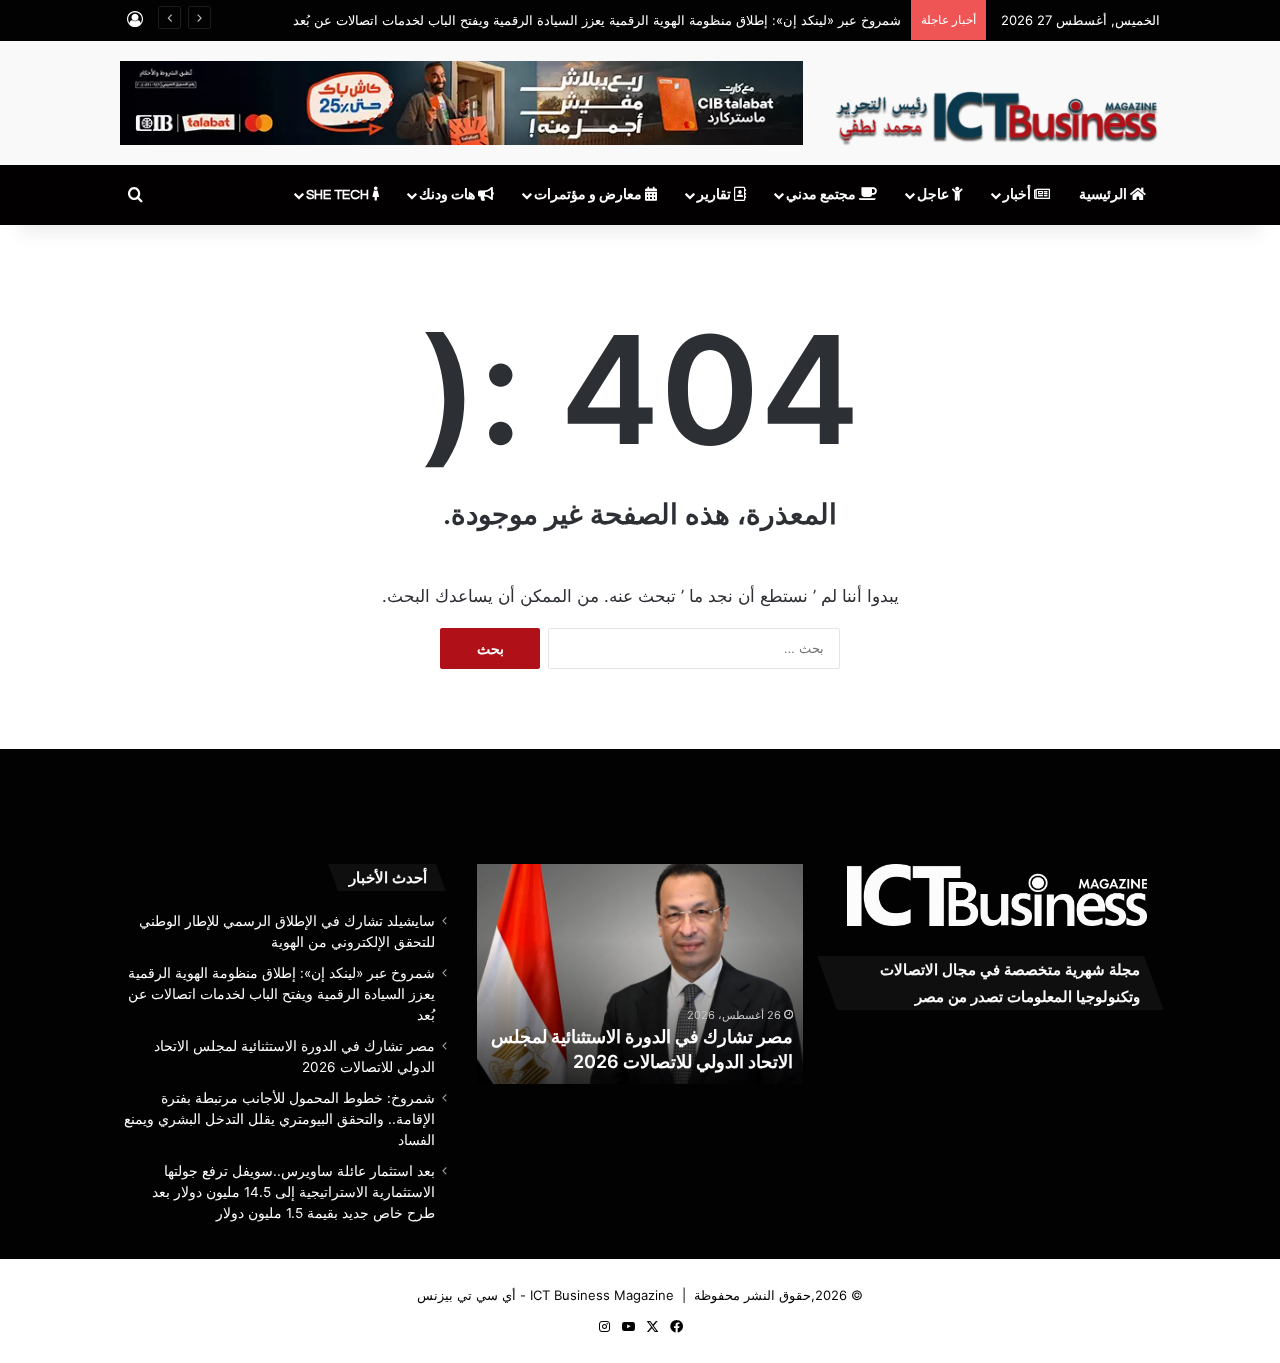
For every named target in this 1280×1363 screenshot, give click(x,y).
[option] (639, 974)
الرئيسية (1104, 195)
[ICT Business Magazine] (996, 109)
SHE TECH (339, 195)
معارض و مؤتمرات (589, 195)
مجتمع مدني (822, 195)
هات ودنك (448, 195)
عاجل (934, 195)
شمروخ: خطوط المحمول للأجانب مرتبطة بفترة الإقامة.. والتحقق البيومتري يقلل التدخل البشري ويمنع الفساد (279, 1119)
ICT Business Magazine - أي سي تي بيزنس (545, 1295)
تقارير (715, 195)
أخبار (1018, 195)
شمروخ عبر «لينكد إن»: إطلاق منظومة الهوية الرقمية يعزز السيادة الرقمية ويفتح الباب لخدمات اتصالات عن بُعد (597, 20)
